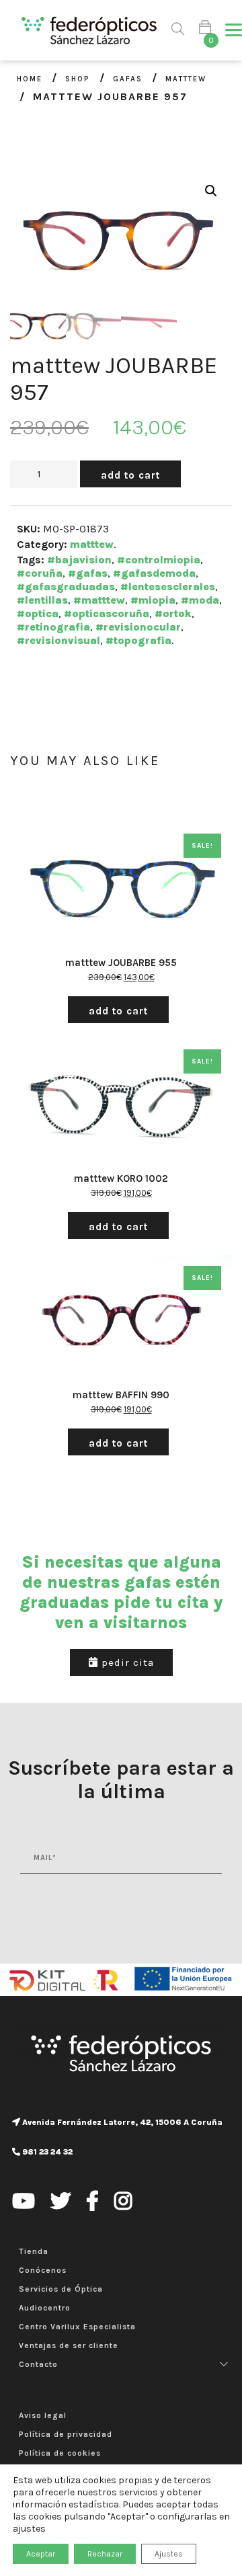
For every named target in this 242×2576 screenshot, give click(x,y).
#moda (200, 600)
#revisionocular (138, 627)
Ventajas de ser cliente (69, 2345)
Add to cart (130, 475)
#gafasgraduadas (66, 587)
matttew (186, 79)
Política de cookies (60, 2453)
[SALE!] (121, 888)
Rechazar (105, 2554)
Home (30, 79)
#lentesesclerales (168, 587)
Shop (78, 79)
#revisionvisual (58, 640)
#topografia (138, 640)
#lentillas (42, 600)
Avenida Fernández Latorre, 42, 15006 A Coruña (121, 2122)
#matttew (99, 600)
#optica (38, 613)
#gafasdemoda (154, 573)
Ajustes (169, 2554)
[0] (205, 30)
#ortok (173, 613)
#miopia (153, 600)
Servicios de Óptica (61, 2289)
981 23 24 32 (46, 2152)
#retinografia (53, 627)
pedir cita (126, 1662)
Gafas (128, 79)
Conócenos (43, 2270)
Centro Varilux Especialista (77, 2327)
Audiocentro (45, 2308)
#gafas (88, 573)
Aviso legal (43, 2415)
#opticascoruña (107, 613)
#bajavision (79, 560)
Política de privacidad (66, 2434)
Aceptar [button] (41, 2554)
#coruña (40, 573)
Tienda (34, 2251)
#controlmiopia (159, 560)
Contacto (38, 2364)
